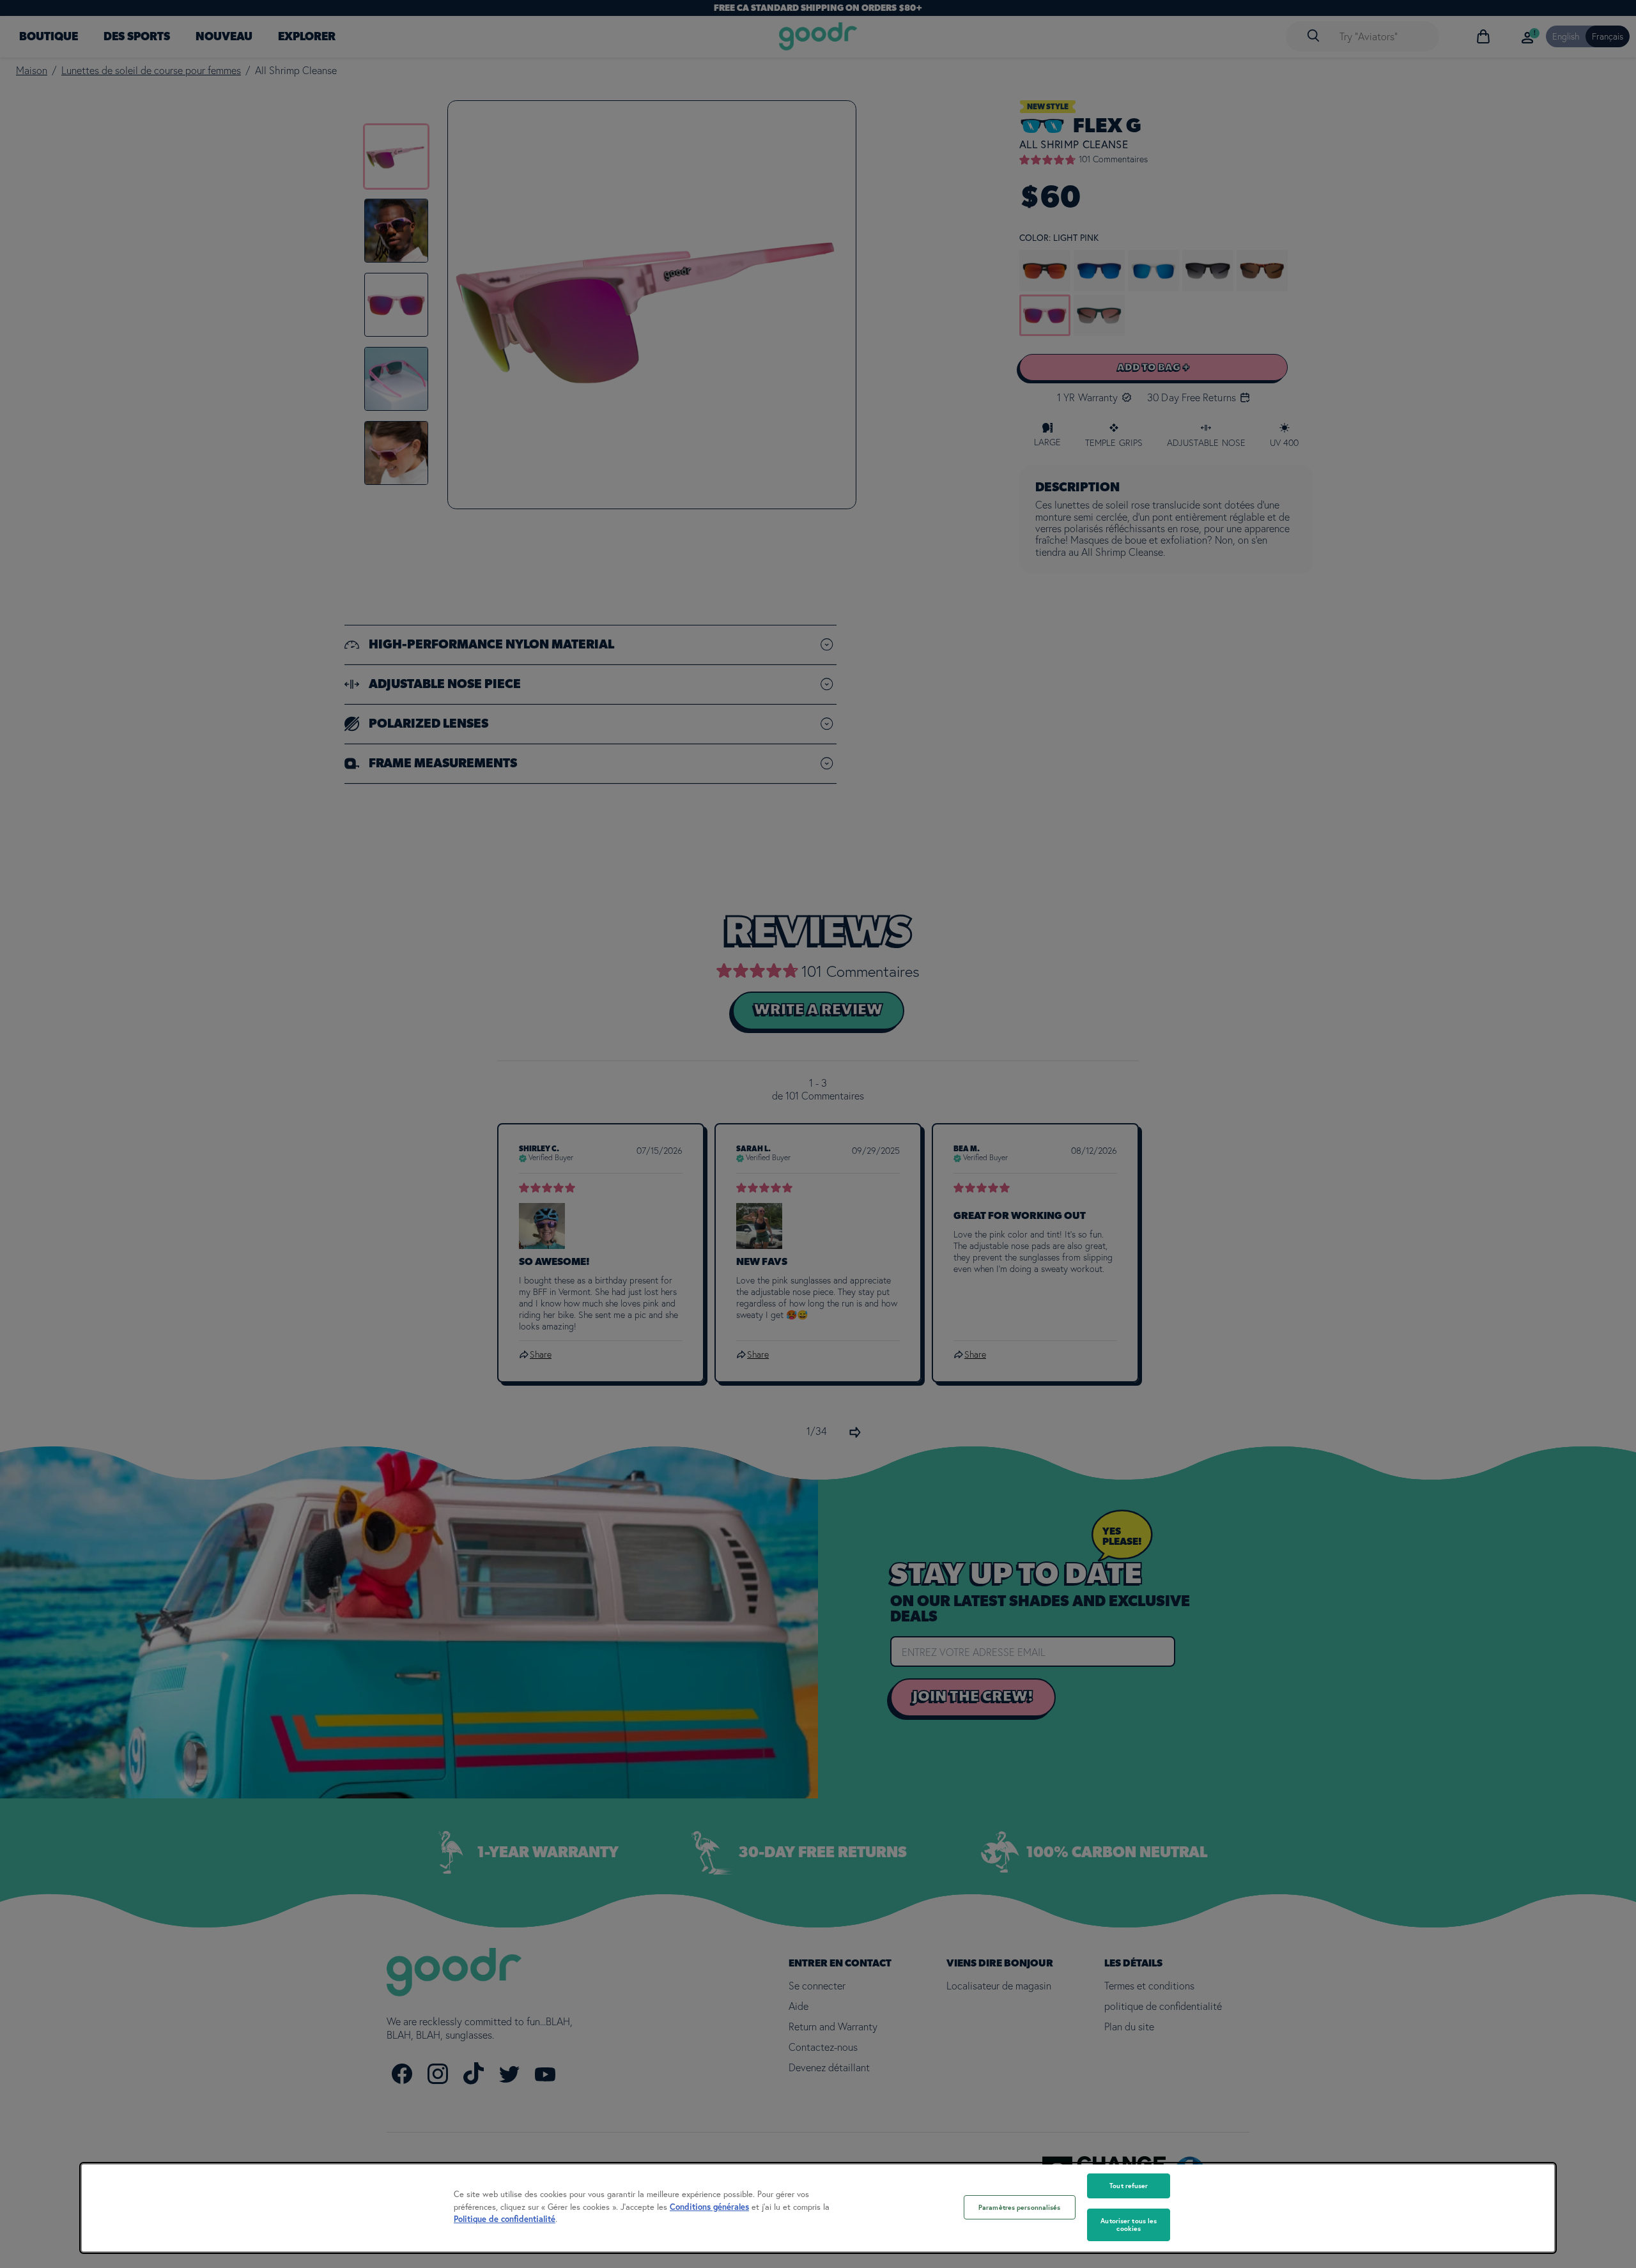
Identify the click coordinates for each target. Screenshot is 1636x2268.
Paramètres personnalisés (1020, 2207)
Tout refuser (1129, 2186)
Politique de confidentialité (505, 2219)
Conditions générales (709, 2207)
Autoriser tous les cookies (1129, 2225)
